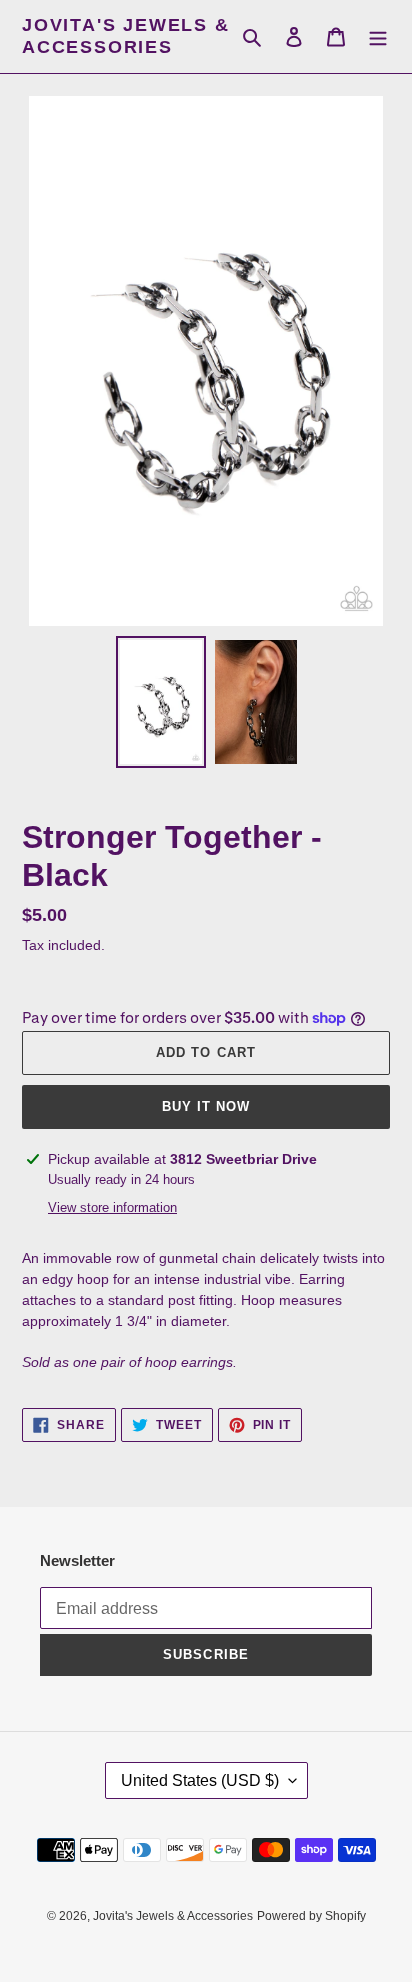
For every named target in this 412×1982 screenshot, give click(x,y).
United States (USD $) (200, 1780)
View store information (112, 1207)
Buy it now (206, 1106)
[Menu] (378, 36)
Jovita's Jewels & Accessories (126, 36)
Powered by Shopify (311, 1916)
